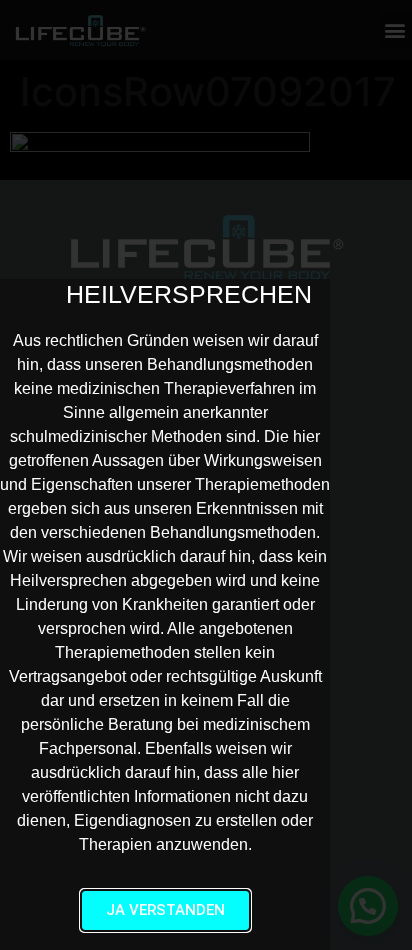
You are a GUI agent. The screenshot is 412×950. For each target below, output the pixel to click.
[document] (206, 475)
